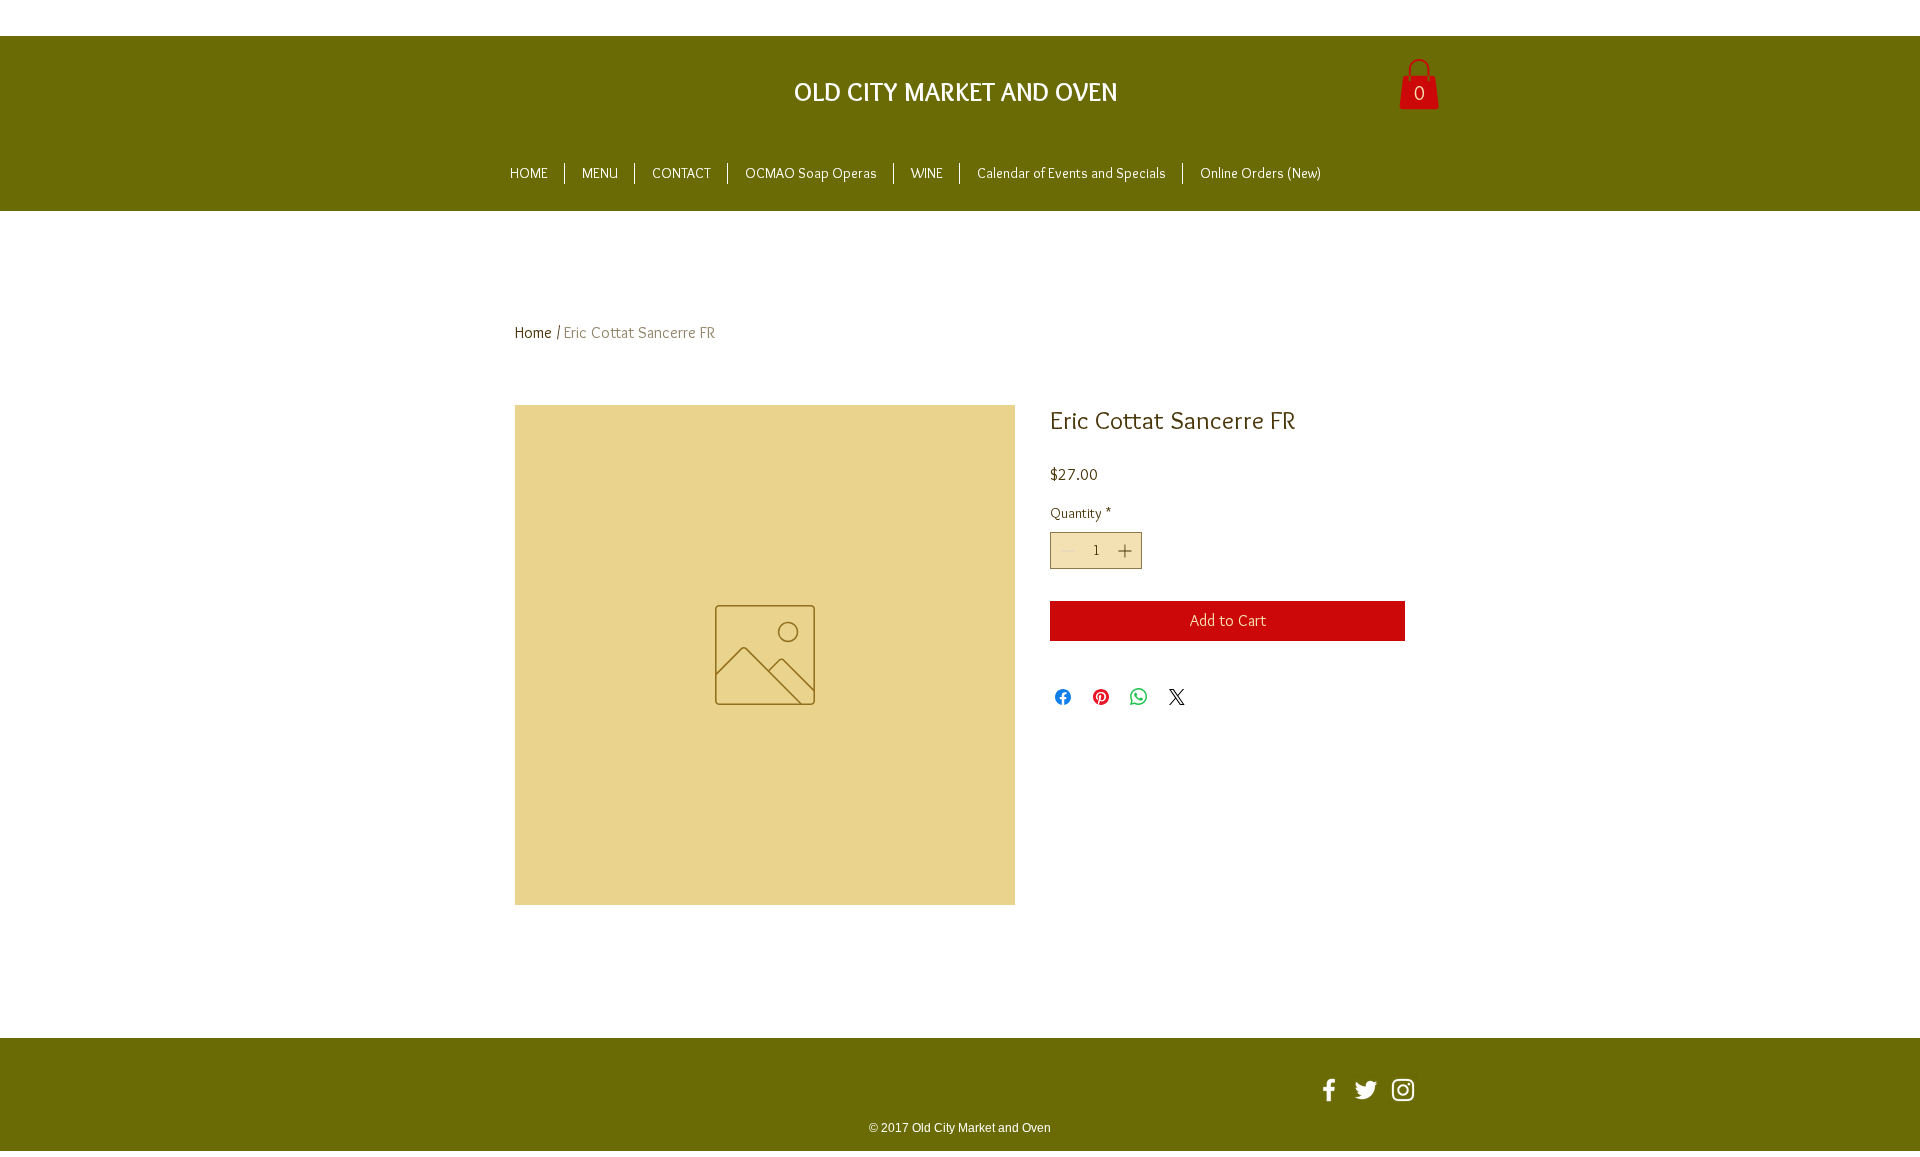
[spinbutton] (1096, 550)
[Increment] (1126, 550)
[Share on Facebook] (1063, 697)
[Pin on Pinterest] (1101, 697)
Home (533, 332)
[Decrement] (1065, 550)
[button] (1419, 84)
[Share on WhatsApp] (1139, 697)
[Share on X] (1177, 697)
